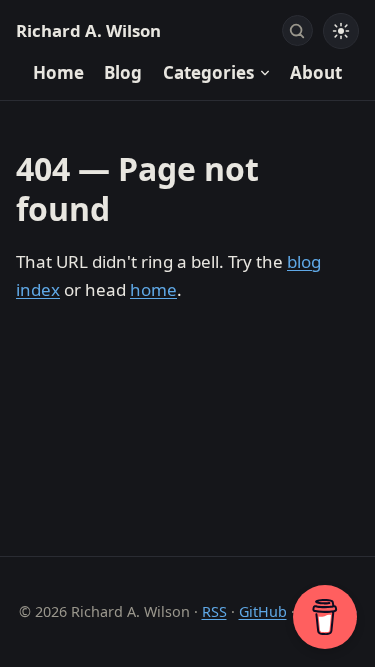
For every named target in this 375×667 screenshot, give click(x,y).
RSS (214, 611)
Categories (208, 72)
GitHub (263, 611)
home (153, 289)
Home (58, 72)
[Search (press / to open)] (297, 30)
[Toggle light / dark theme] (341, 31)
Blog (123, 72)
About (316, 72)
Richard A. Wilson (88, 30)
